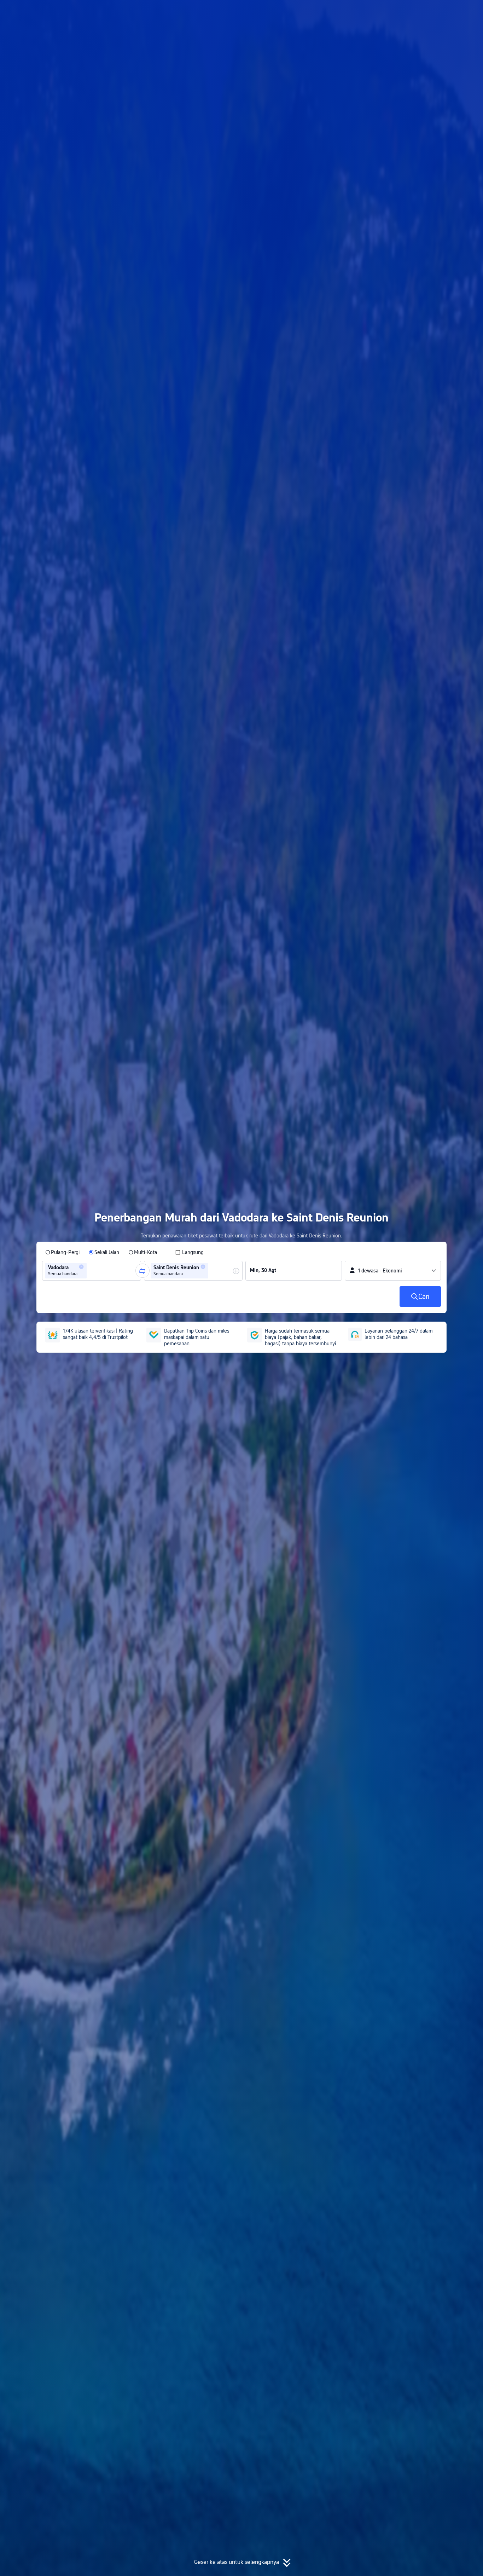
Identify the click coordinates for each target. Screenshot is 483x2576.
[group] (92, 1271)
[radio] (62, 1252)
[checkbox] (189, 1252)
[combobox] (91, 1271)
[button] (420, 12)
